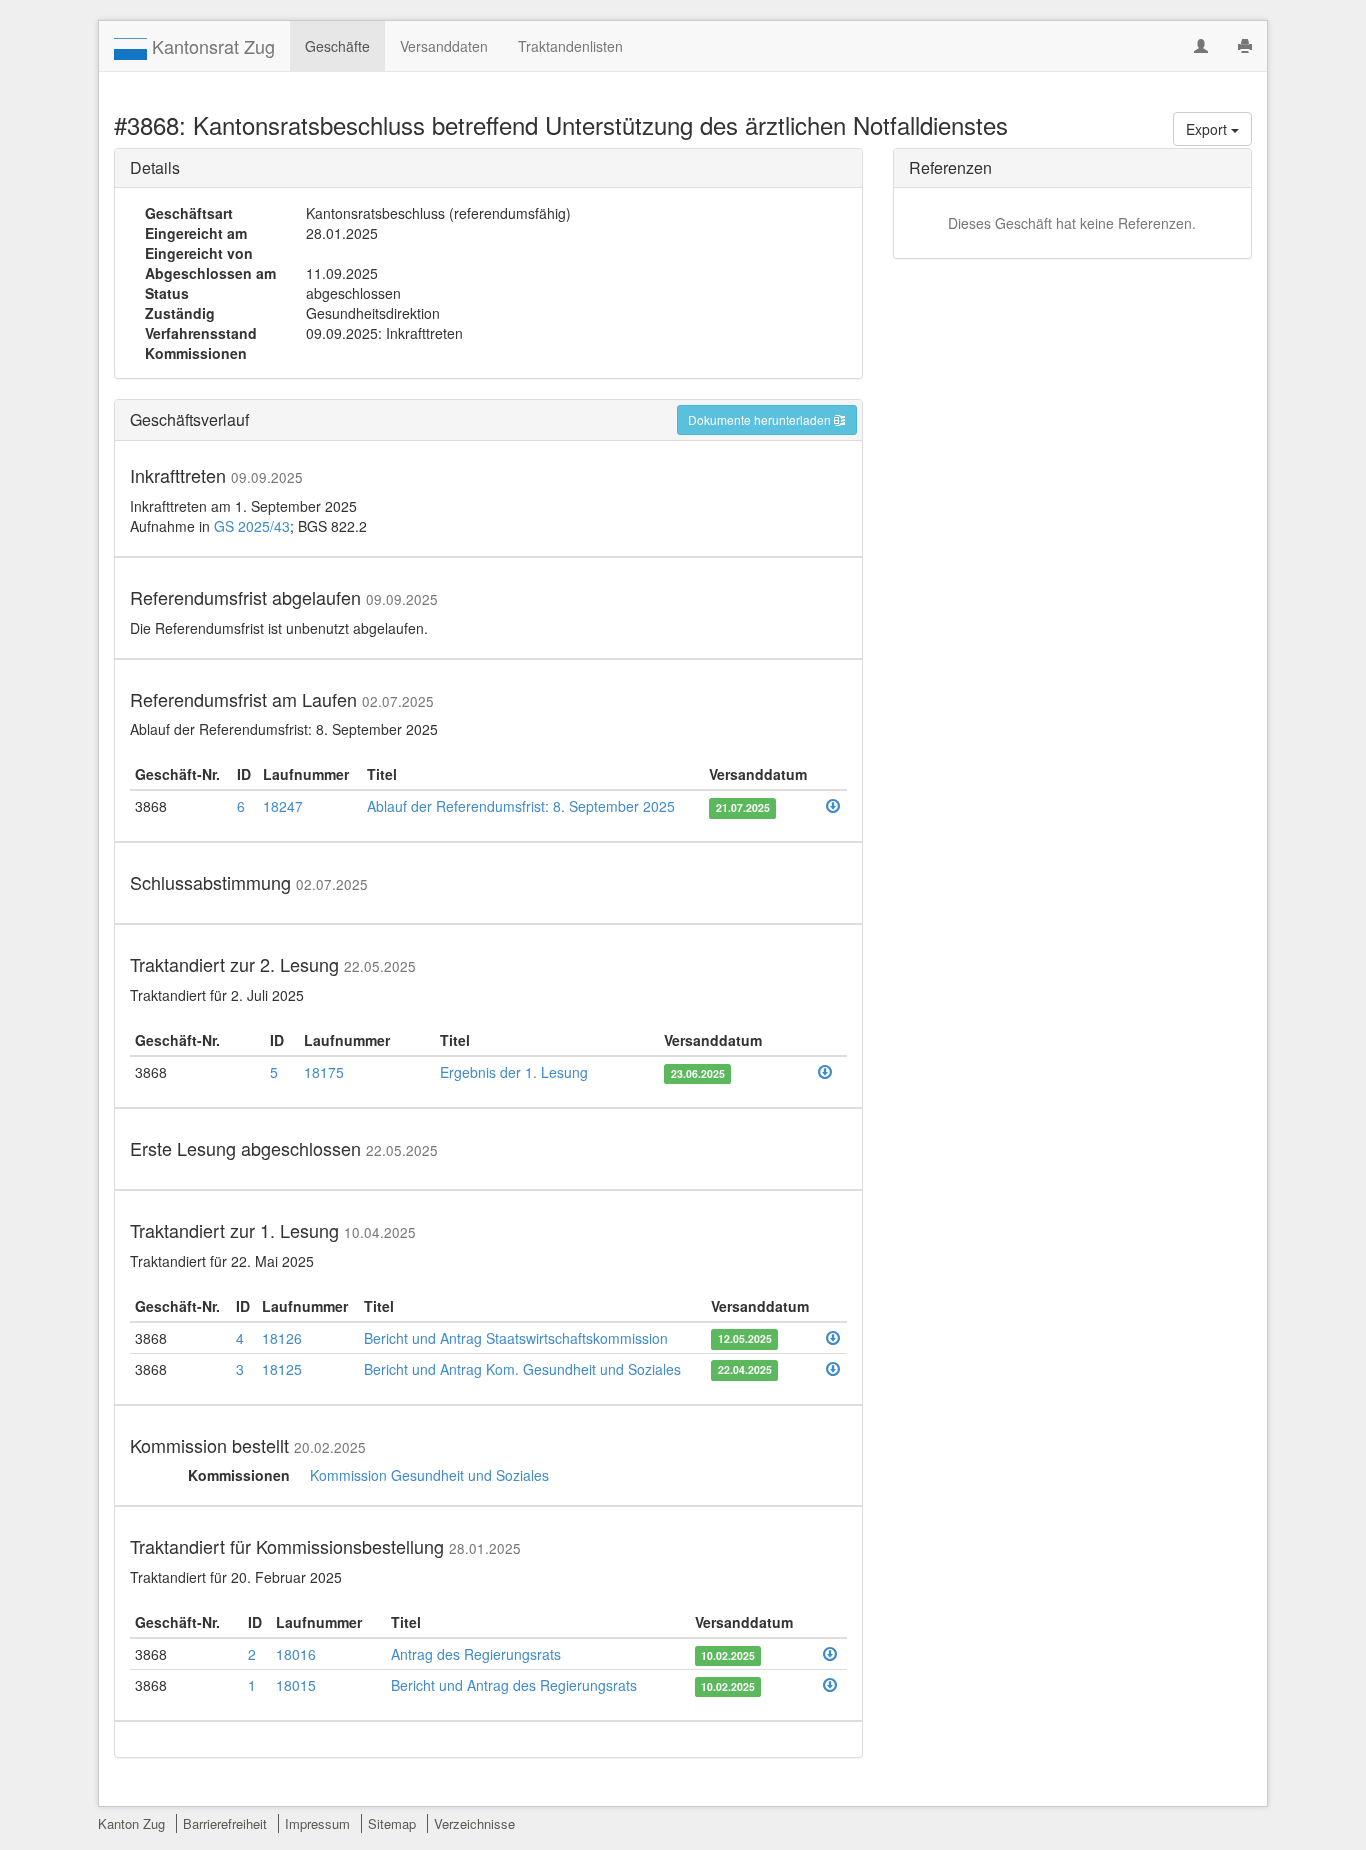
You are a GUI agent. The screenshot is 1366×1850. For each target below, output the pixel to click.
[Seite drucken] (1245, 46)
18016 (296, 1654)
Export (1208, 129)
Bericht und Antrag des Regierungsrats (514, 1685)
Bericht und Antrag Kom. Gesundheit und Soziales (522, 1369)
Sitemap (392, 1823)
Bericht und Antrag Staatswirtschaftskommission (516, 1338)
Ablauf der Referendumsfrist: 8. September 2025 (521, 806)
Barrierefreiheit (225, 1823)
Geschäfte (337, 46)
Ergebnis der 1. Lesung (514, 1072)
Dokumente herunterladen (761, 419)
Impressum (317, 1823)
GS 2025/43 (252, 526)
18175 (324, 1072)
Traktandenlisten (570, 46)
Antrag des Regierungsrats (476, 1654)
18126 (282, 1338)
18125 (282, 1369)
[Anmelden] (1201, 46)
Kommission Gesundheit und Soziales (429, 1475)
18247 (283, 806)
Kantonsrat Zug (211, 46)
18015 (296, 1685)
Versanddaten (444, 46)
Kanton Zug (131, 1823)
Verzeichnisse (474, 1823)
